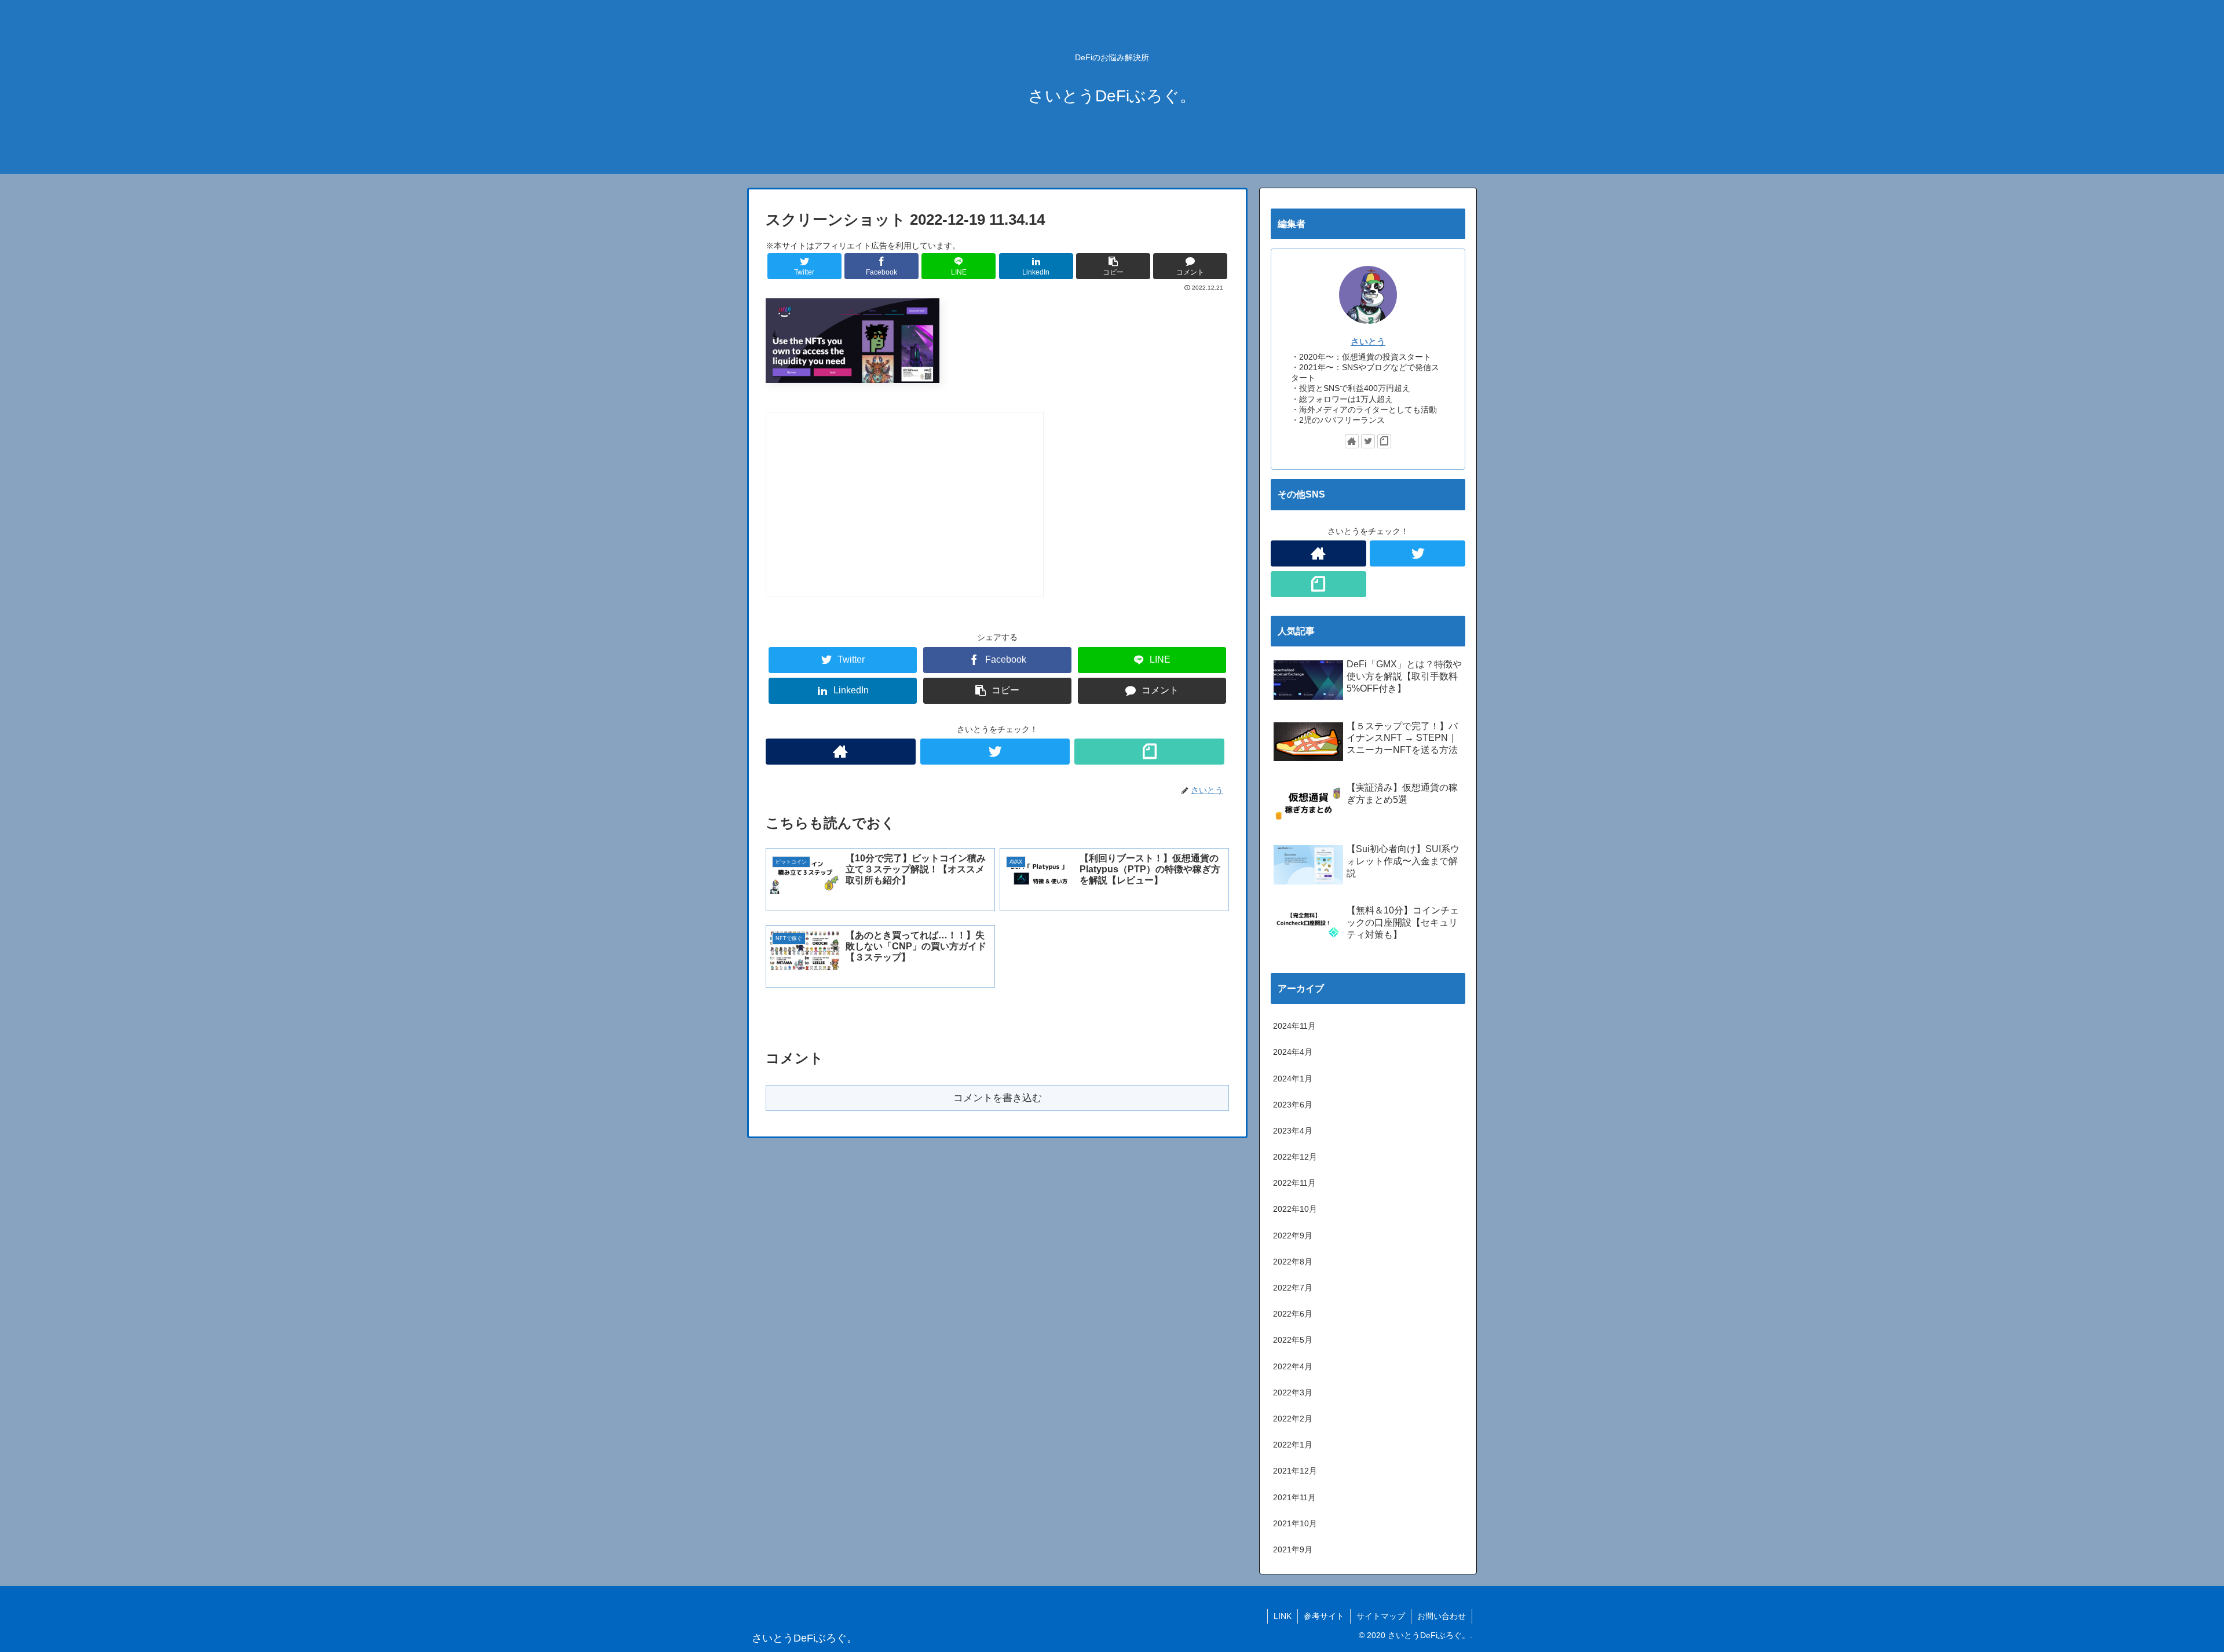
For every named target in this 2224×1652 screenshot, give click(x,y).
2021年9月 (1293, 1549)
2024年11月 (1294, 1026)
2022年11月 (1294, 1183)
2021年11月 (1294, 1497)
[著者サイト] (841, 752)
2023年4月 (1293, 1131)
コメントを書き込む (998, 1098)
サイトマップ (1381, 1616)
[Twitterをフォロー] (995, 752)
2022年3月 (1293, 1392)
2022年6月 (1293, 1314)
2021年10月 (1295, 1523)
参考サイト (1324, 1616)
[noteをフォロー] (1149, 752)
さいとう (1368, 341)
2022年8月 (1293, 1262)
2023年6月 (1293, 1105)
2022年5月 (1293, 1340)
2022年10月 (1295, 1209)
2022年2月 (1293, 1419)
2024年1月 (1293, 1079)
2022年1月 (1293, 1445)
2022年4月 (1293, 1366)
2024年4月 (1293, 1052)
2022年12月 (1295, 1157)
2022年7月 (1293, 1288)
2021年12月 (1295, 1471)
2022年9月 (1293, 1236)
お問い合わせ (1442, 1616)
